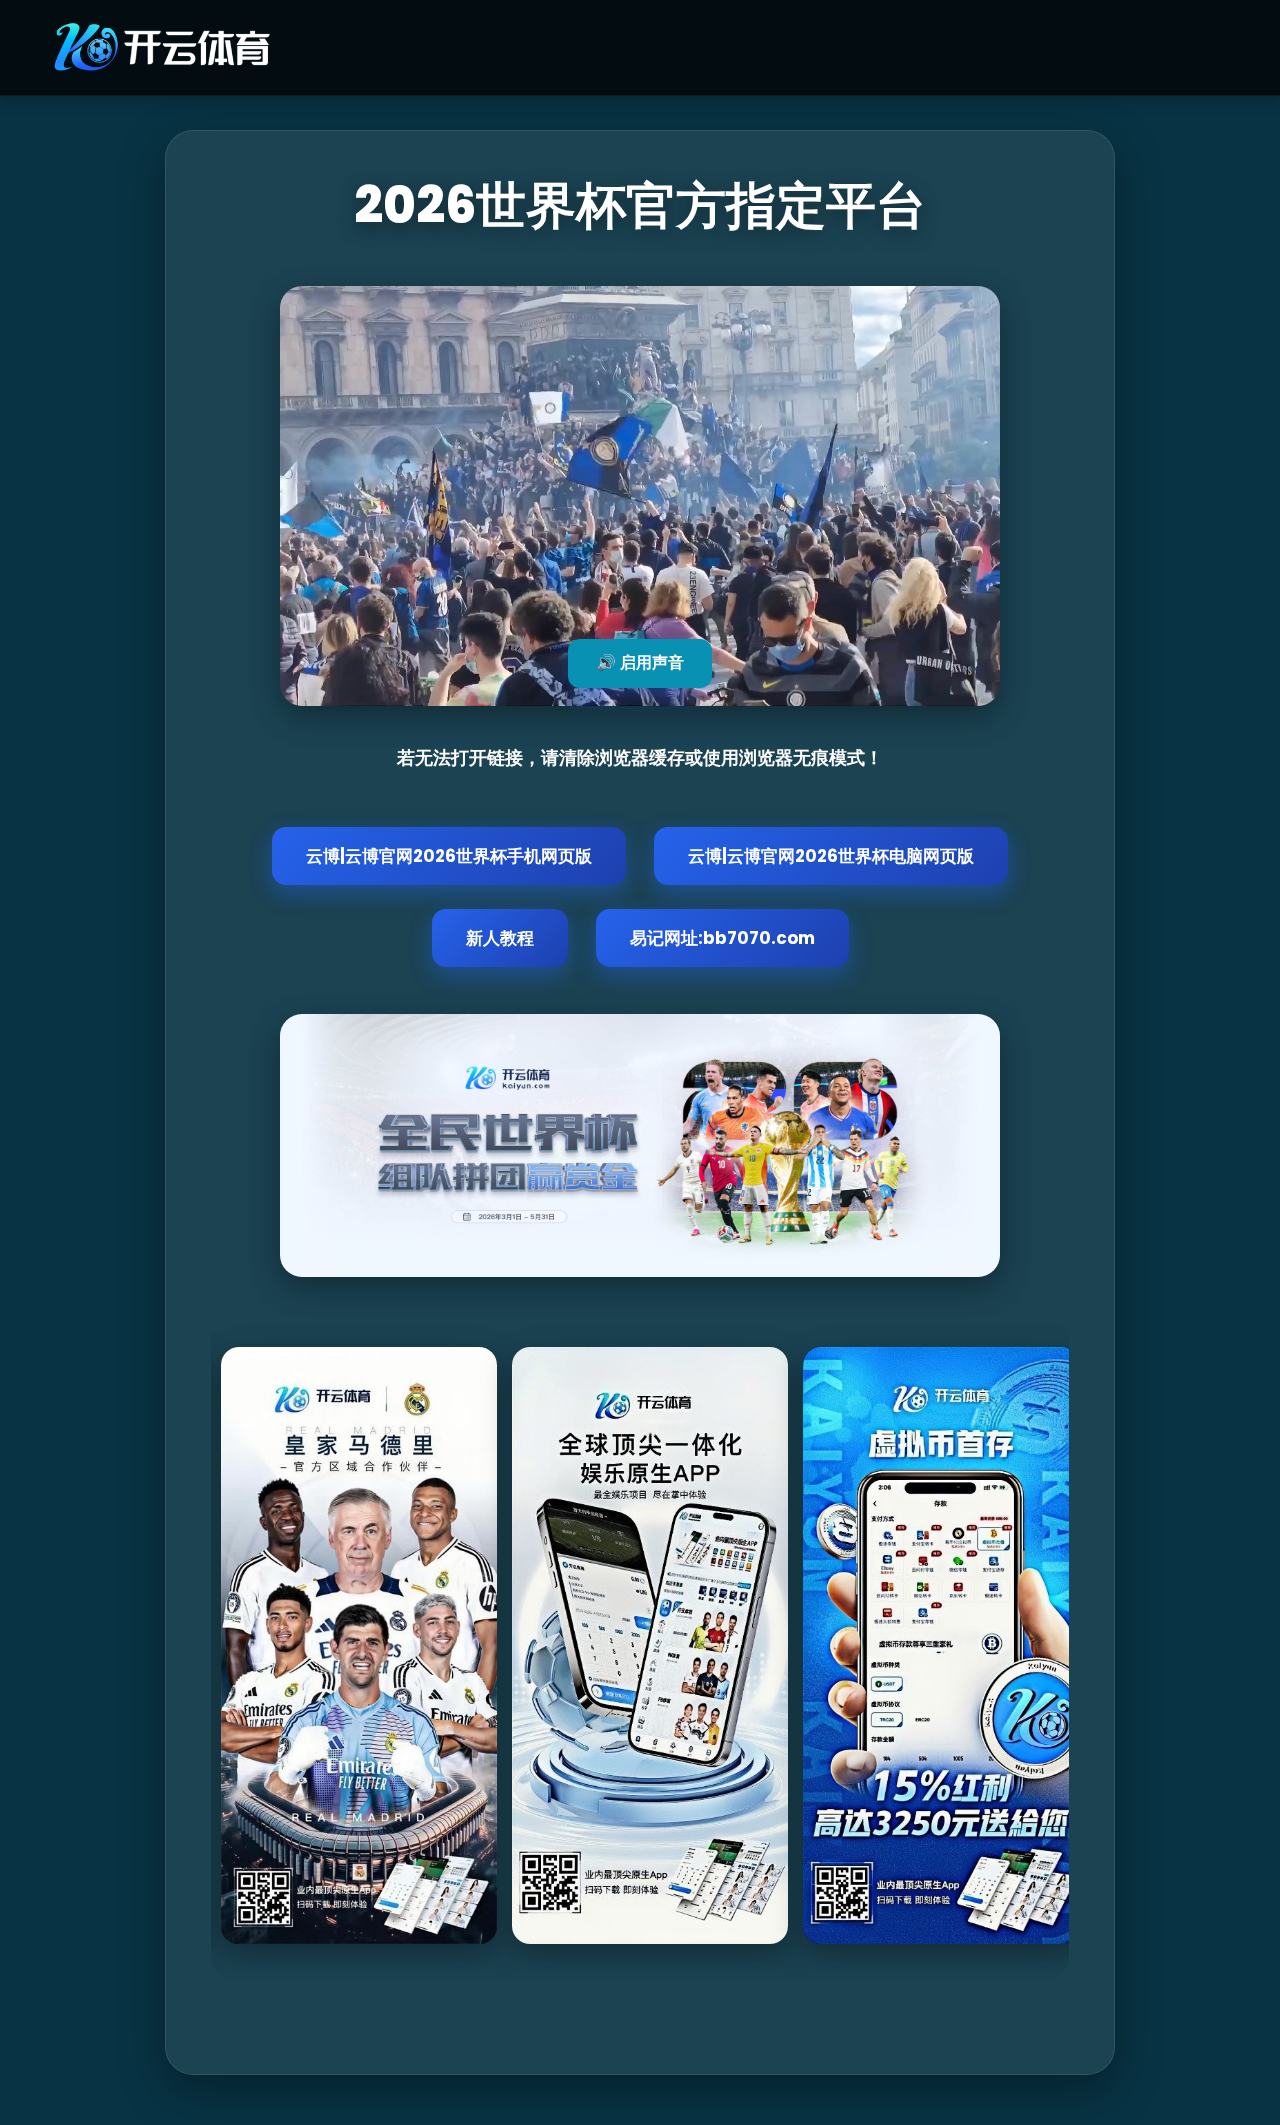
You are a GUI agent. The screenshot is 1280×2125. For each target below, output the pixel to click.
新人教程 (500, 938)
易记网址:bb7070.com (722, 938)
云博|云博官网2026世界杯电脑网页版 (831, 856)
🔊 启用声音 (640, 662)
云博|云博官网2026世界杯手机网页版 (449, 856)
